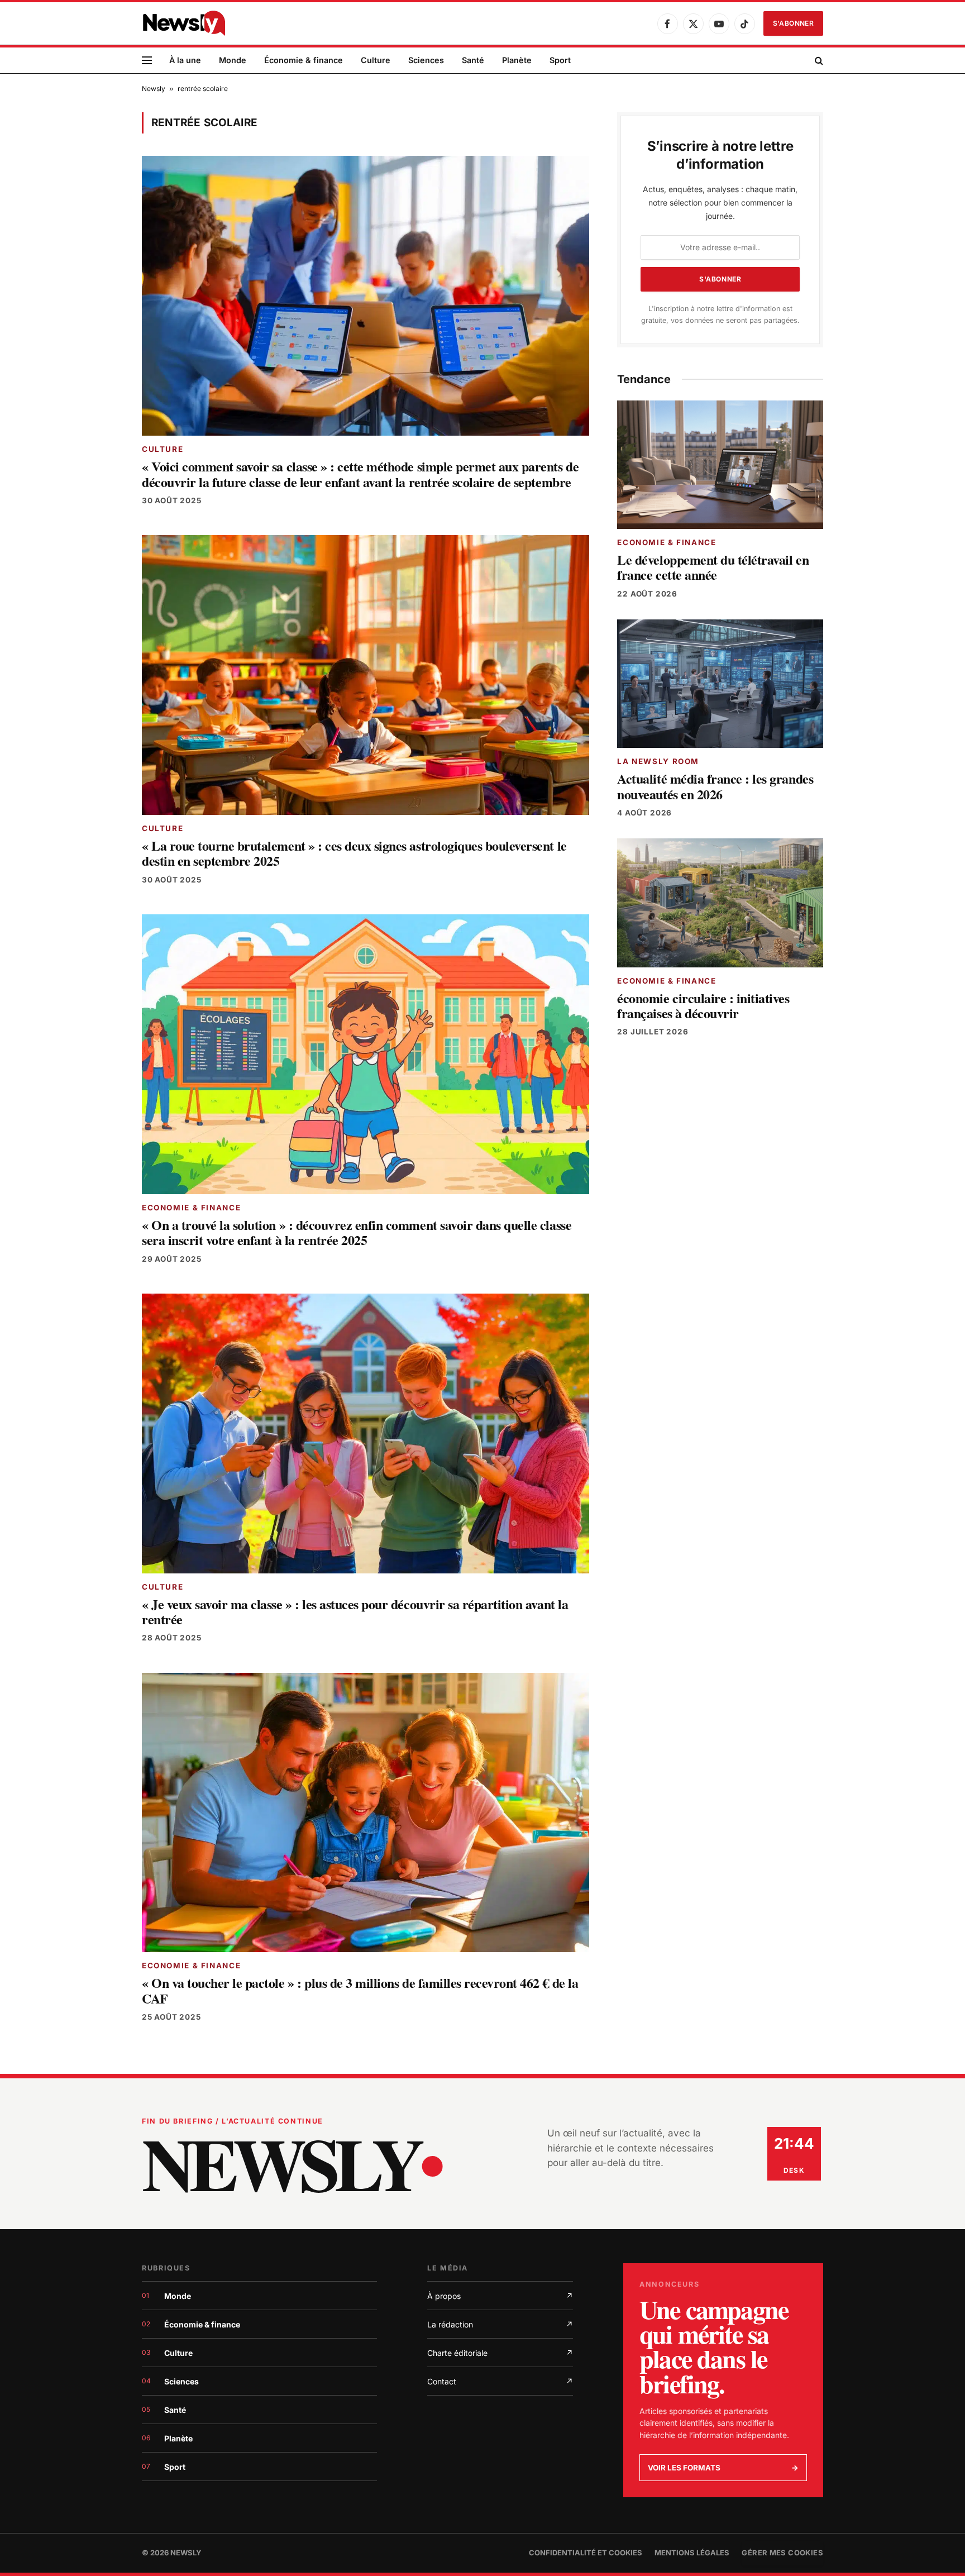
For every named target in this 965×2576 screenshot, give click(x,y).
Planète (517, 60)
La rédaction (500, 2324)
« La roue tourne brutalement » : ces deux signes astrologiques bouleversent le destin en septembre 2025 (354, 853)
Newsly (154, 89)
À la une (185, 60)
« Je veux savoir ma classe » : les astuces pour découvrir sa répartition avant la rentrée (355, 1612)
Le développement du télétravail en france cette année (713, 567)
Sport (560, 60)
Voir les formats (723, 2468)
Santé (473, 60)
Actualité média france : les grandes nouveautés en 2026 (715, 786)
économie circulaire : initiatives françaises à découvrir (703, 1006)
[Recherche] (818, 61)
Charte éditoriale (500, 2353)
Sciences (426, 60)
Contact (500, 2381)
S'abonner (793, 23)
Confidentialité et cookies (586, 2553)
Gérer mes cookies (782, 2553)
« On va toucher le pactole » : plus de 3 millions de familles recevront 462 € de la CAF (360, 1990)
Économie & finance (304, 60)
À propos (500, 2296)
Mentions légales (692, 2553)
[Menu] (147, 61)
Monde (233, 60)
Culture (376, 60)
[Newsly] (184, 23)
